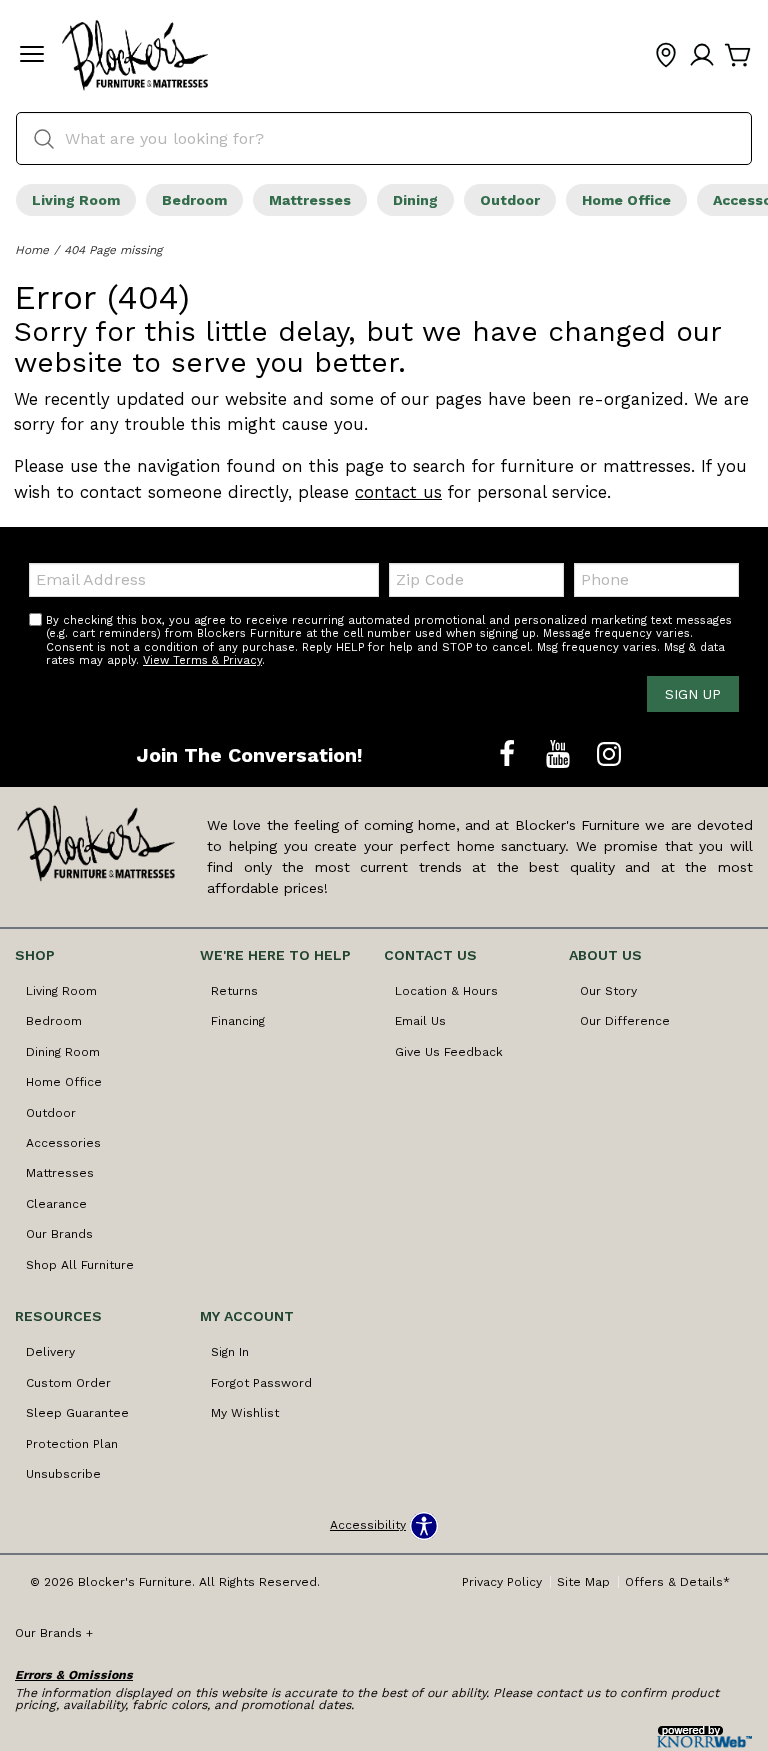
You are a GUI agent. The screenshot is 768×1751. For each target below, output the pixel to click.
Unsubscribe (63, 1474)
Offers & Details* (677, 1582)
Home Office (626, 200)
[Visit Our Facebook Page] (509, 755)
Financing (238, 1021)
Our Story (608, 991)
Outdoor (510, 200)
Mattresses (310, 200)
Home (32, 250)
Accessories (63, 1143)
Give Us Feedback (449, 1052)
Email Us (420, 1021)
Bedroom (194, 200)
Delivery (50, 1352)
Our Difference (625, 1021)
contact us (398, 492)
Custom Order (68, 1383)
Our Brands (59, 1234)
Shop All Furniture (80, 1265)
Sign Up (693, 694)
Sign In (230, 1352)
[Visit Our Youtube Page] (560, 755)
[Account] (702, 56)
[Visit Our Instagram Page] (609, 755)
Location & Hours (446, 991)
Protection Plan (72, 1444)
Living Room (76, 200)
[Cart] (738, 56)
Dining (415, 200)
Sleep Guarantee (77, 1413)
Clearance (56, 1204)
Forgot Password (261, 1383)
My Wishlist (245, 1413)
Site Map (583, 1582)
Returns (234, 991)
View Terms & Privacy (202, 660)
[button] (32, 56)
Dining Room (63, 1052)
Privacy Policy (502, 1582)
